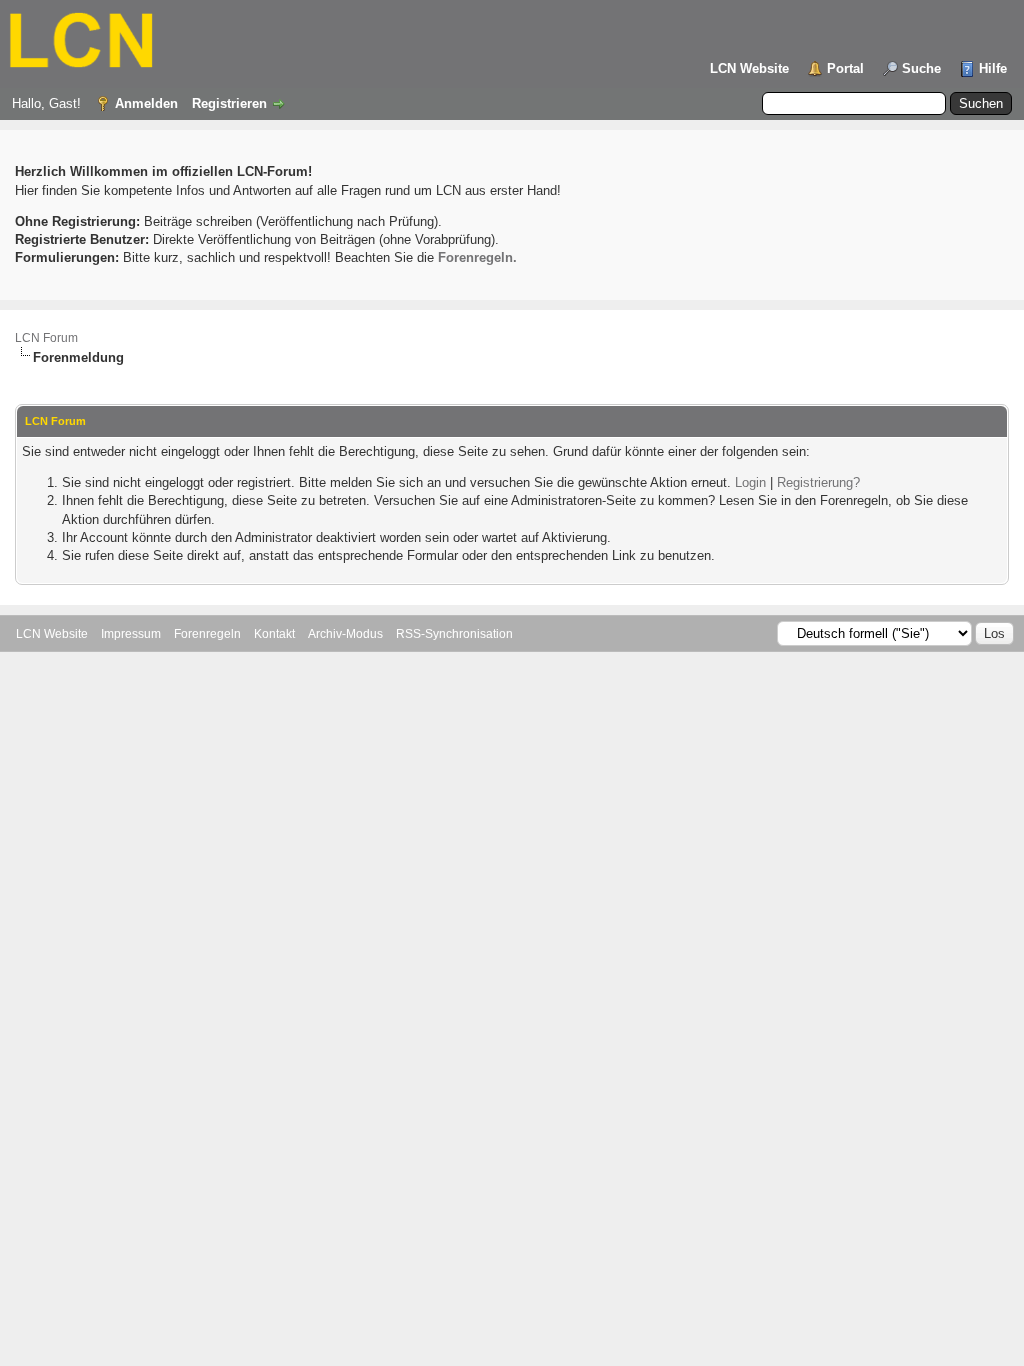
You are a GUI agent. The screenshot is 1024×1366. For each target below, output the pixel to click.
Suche (921, 68)
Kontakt (274, 634)
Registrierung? (818, 482)
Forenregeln (207, 634)
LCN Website (749, 68)
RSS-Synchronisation (454, 634)
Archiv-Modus (345, 634)
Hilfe (993, 68)
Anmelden (146, 103)
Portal (845, 68)
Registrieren (229, 103)
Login (750, 482)
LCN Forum (46, 338)
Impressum (131, 634)
